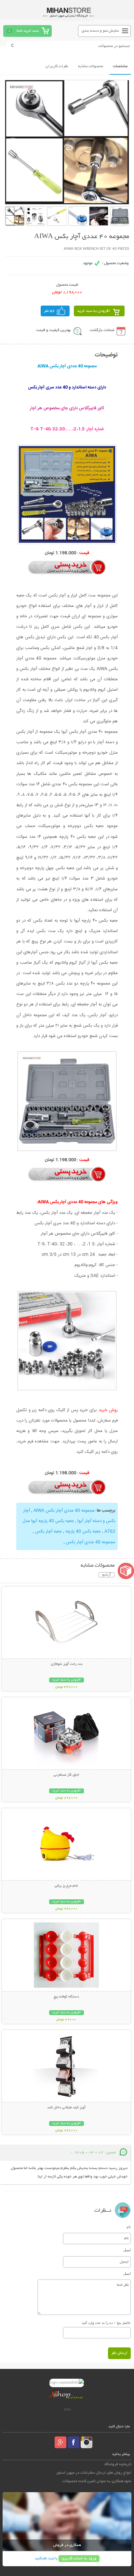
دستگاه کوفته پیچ (66, 1997)
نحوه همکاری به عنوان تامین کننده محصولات (97, 2481)
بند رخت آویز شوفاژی (67, 1664)
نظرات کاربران (57, 66)
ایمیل (127, 2250)
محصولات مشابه (91, 66)
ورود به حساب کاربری (79, 2559)
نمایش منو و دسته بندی (100, 31)
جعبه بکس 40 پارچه (82, 1531)
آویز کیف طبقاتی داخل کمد (66, 2108)
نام (129, 2227)
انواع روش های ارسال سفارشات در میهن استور (94, 2473)
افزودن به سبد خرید (94, 311)
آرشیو (107, 1575)
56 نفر (49, 311)
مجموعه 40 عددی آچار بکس (91, 1542)
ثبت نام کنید (45, 2559)
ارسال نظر (119, 2353)
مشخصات (120, 66)
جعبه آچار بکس (48, 1531)
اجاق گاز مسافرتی (66, 1775)
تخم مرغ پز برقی (66, 1886)
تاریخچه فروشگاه (118, 2464)
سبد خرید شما (28, 31)
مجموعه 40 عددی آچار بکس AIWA (63, 1511)
